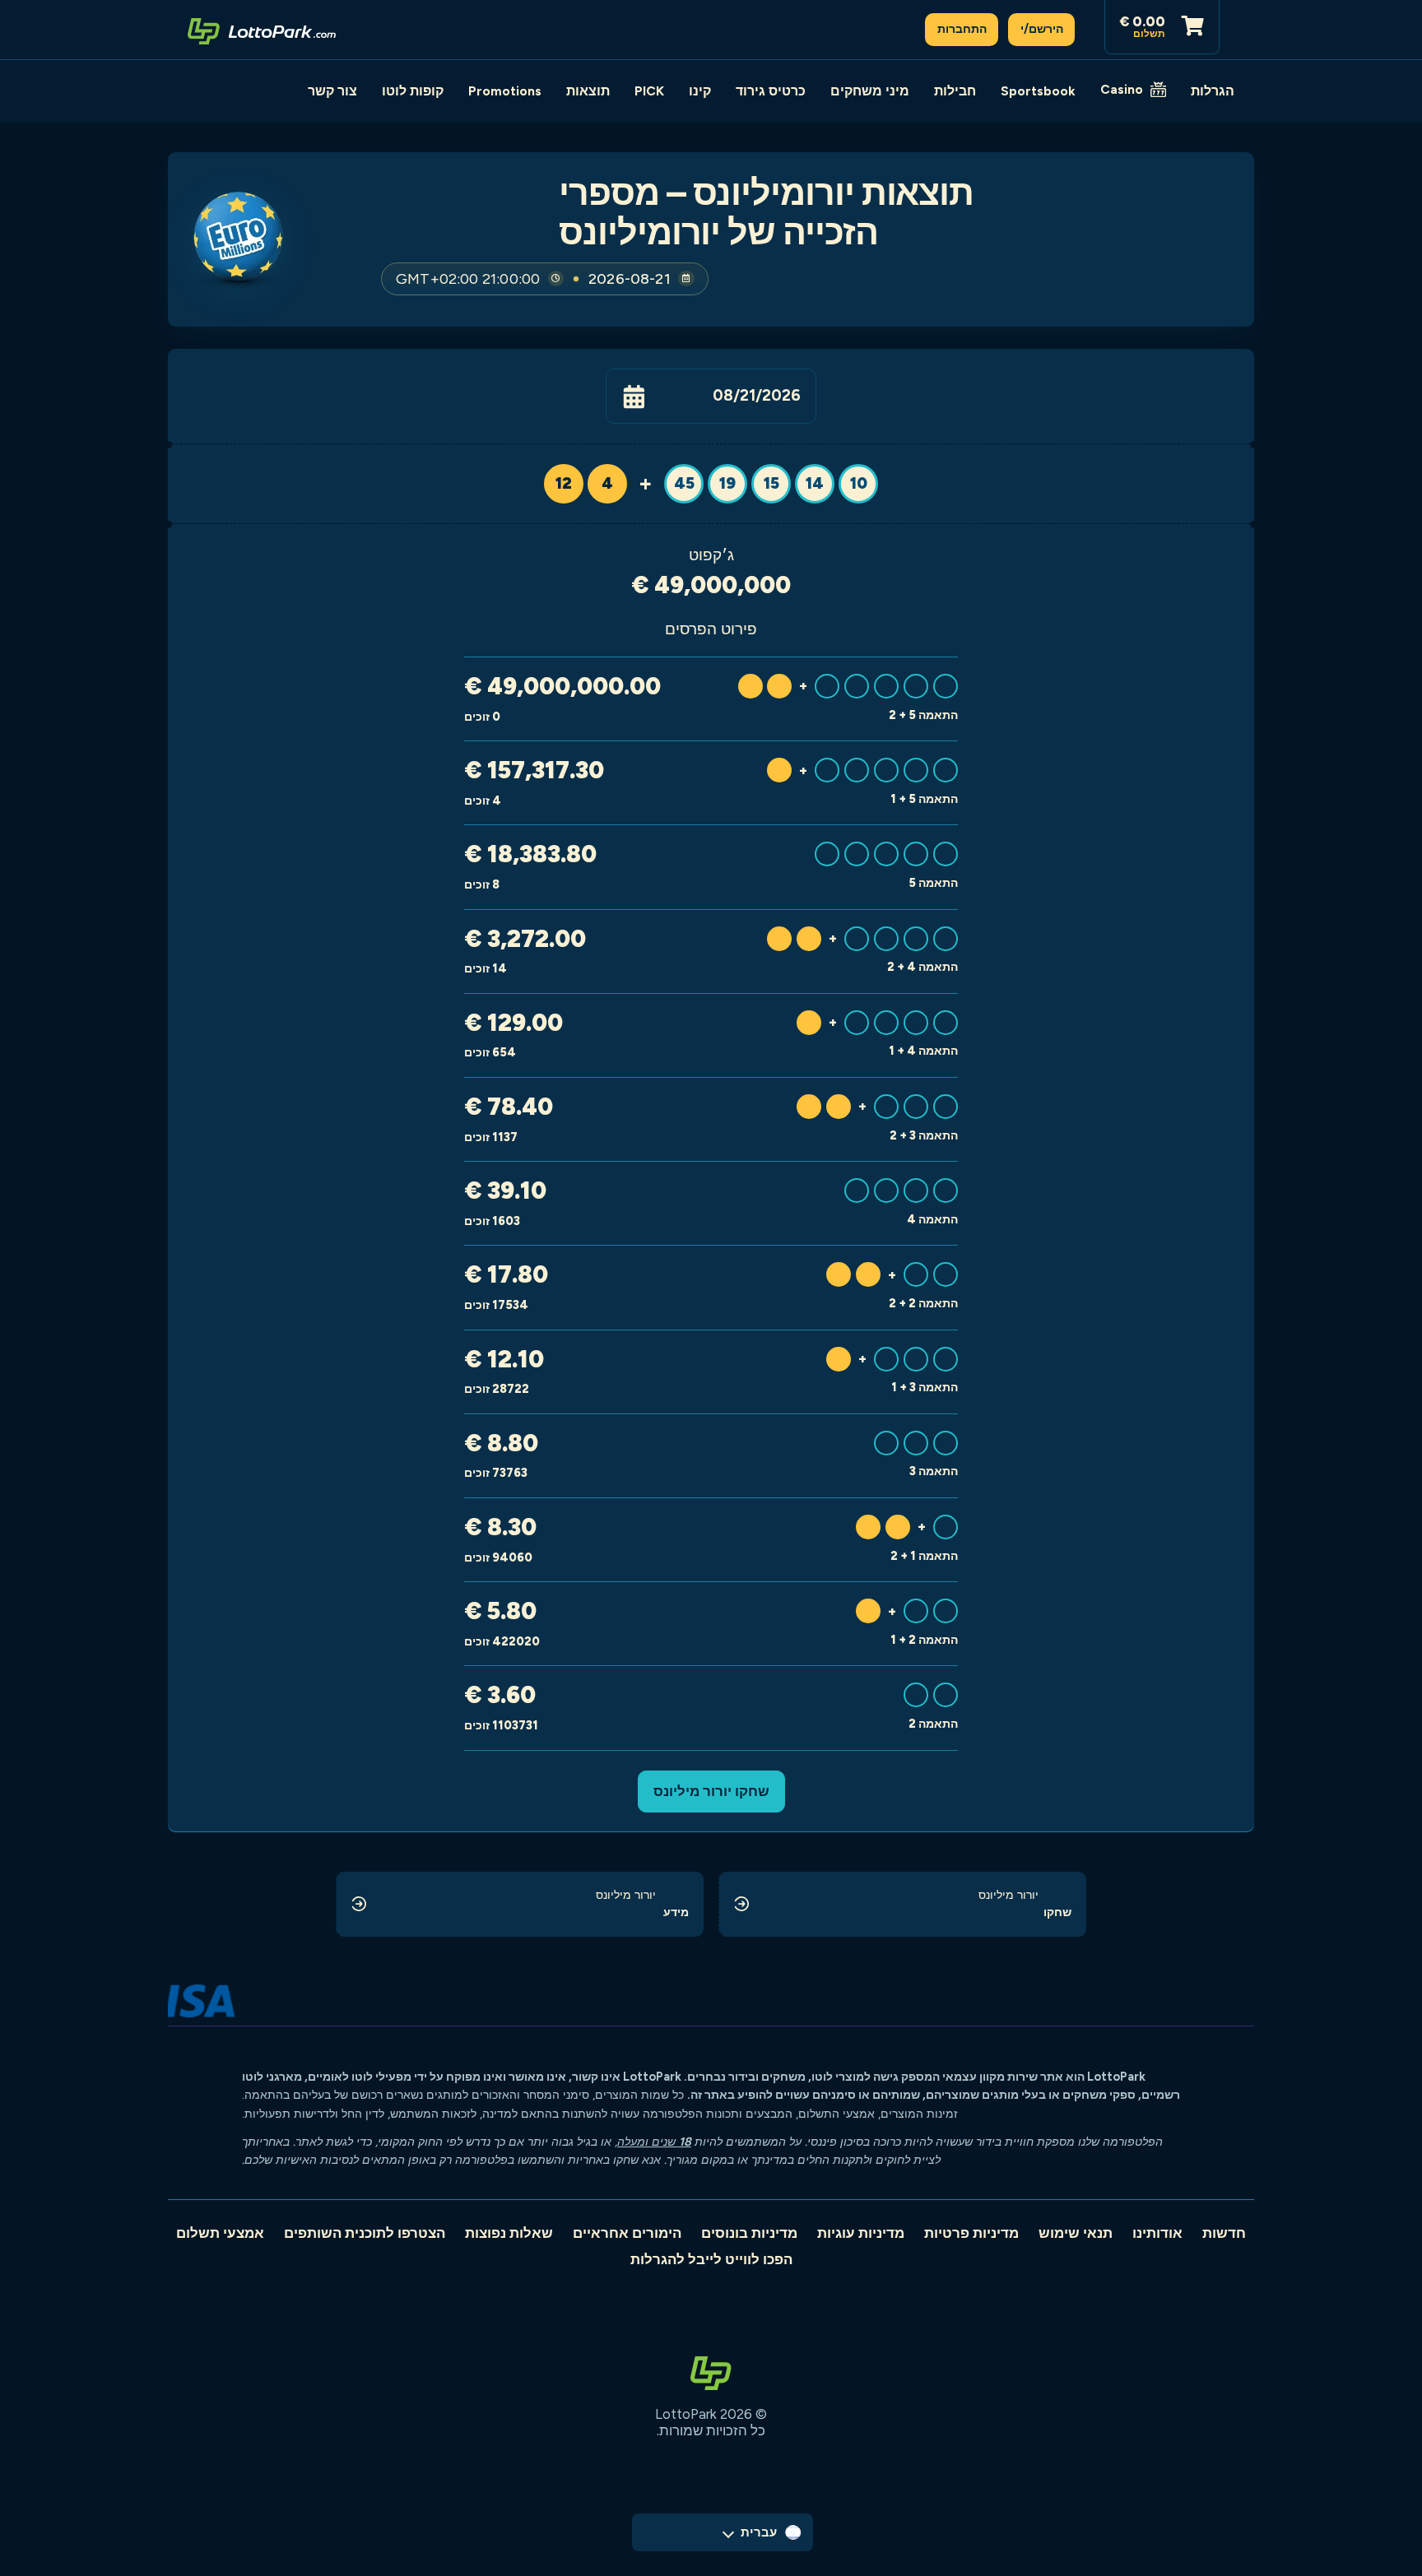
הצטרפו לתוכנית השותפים (365, 2233)
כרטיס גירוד (771, 91)
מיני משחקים (870, 91)
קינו (700, 91)
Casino (1122, 89)
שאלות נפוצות (509, 2233)
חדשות (1224, 2233)
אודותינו (1157, 2233)
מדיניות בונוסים (749, 2233)
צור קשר (332, 91)
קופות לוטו (413, 91)
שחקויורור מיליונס (711, 1791)
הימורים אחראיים (627, 2233)
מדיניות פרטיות (971, 2233)
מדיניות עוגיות (861, 2233)
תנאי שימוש (1076, 2233)
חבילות (955, 91)
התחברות (962, 29)
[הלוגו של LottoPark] (262, 30)
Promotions (505, 91)
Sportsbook (1038, 91)
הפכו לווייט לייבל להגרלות (711, 2259)
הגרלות (1213, 91)
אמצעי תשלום (220, 2233)
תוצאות (588, 91)
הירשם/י (1042, 29)
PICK (649, 91)
